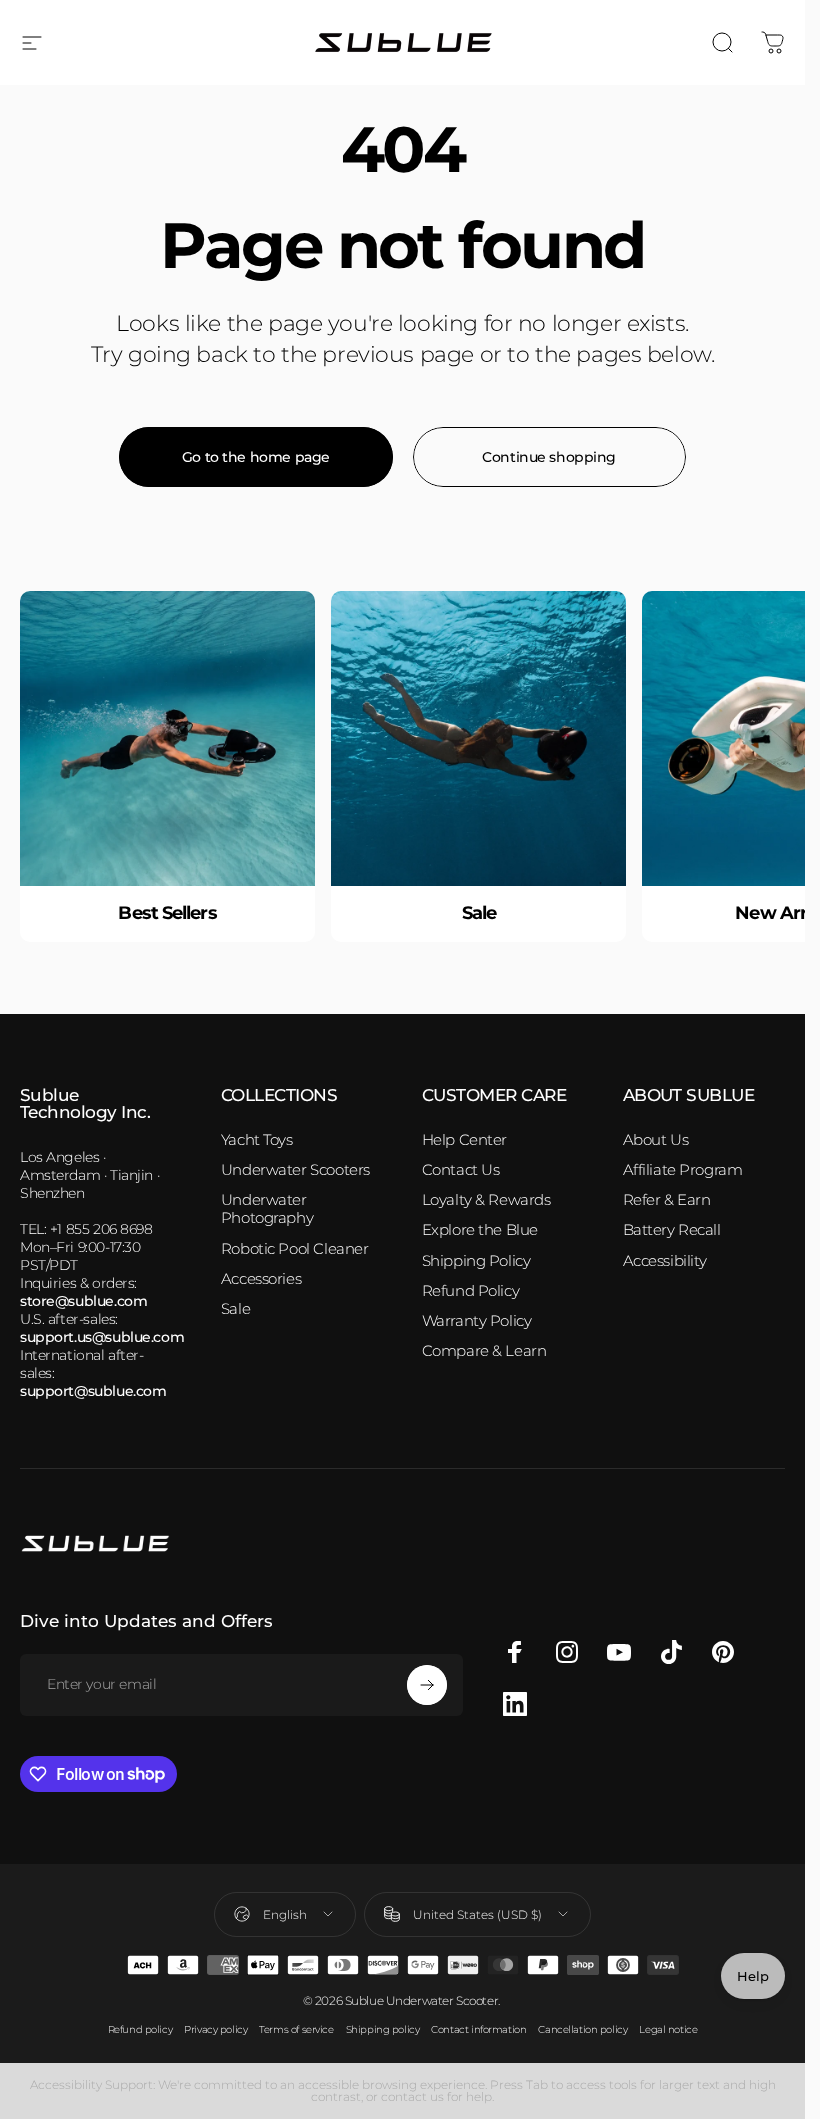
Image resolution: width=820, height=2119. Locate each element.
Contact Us (461, 1170)
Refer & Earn (667, 1200)
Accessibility (665, 1261)
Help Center (464, 1140)
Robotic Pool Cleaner (295, 1249)
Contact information (478, 2029)
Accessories (261, 1279)
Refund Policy (471, 1291)
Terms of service (296, 2029)
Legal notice (668, 2029)
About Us (656, 1140)
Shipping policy (383, 2029)
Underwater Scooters (295, 1170)
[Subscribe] (427, 1685)
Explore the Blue (480, 1230)
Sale (235, 1309)
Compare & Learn (484, 1351)
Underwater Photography (267, 1209)
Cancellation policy (582, 2029)
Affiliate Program (683, 1170)
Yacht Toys (257, 1140)
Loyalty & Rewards (486, 1200)
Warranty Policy (477, 1321)
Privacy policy (215, 2029)
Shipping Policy (476, 1261)
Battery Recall (672, 1230)
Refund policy (140, 2029)
